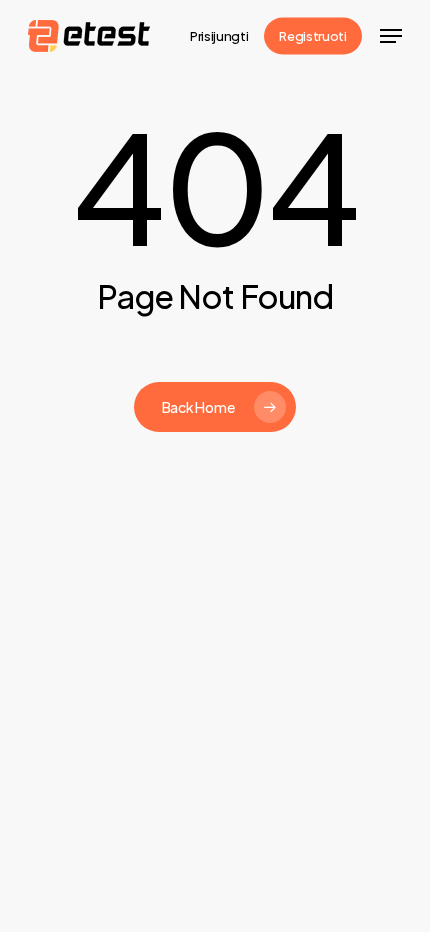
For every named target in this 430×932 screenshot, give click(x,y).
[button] (391, 36)
